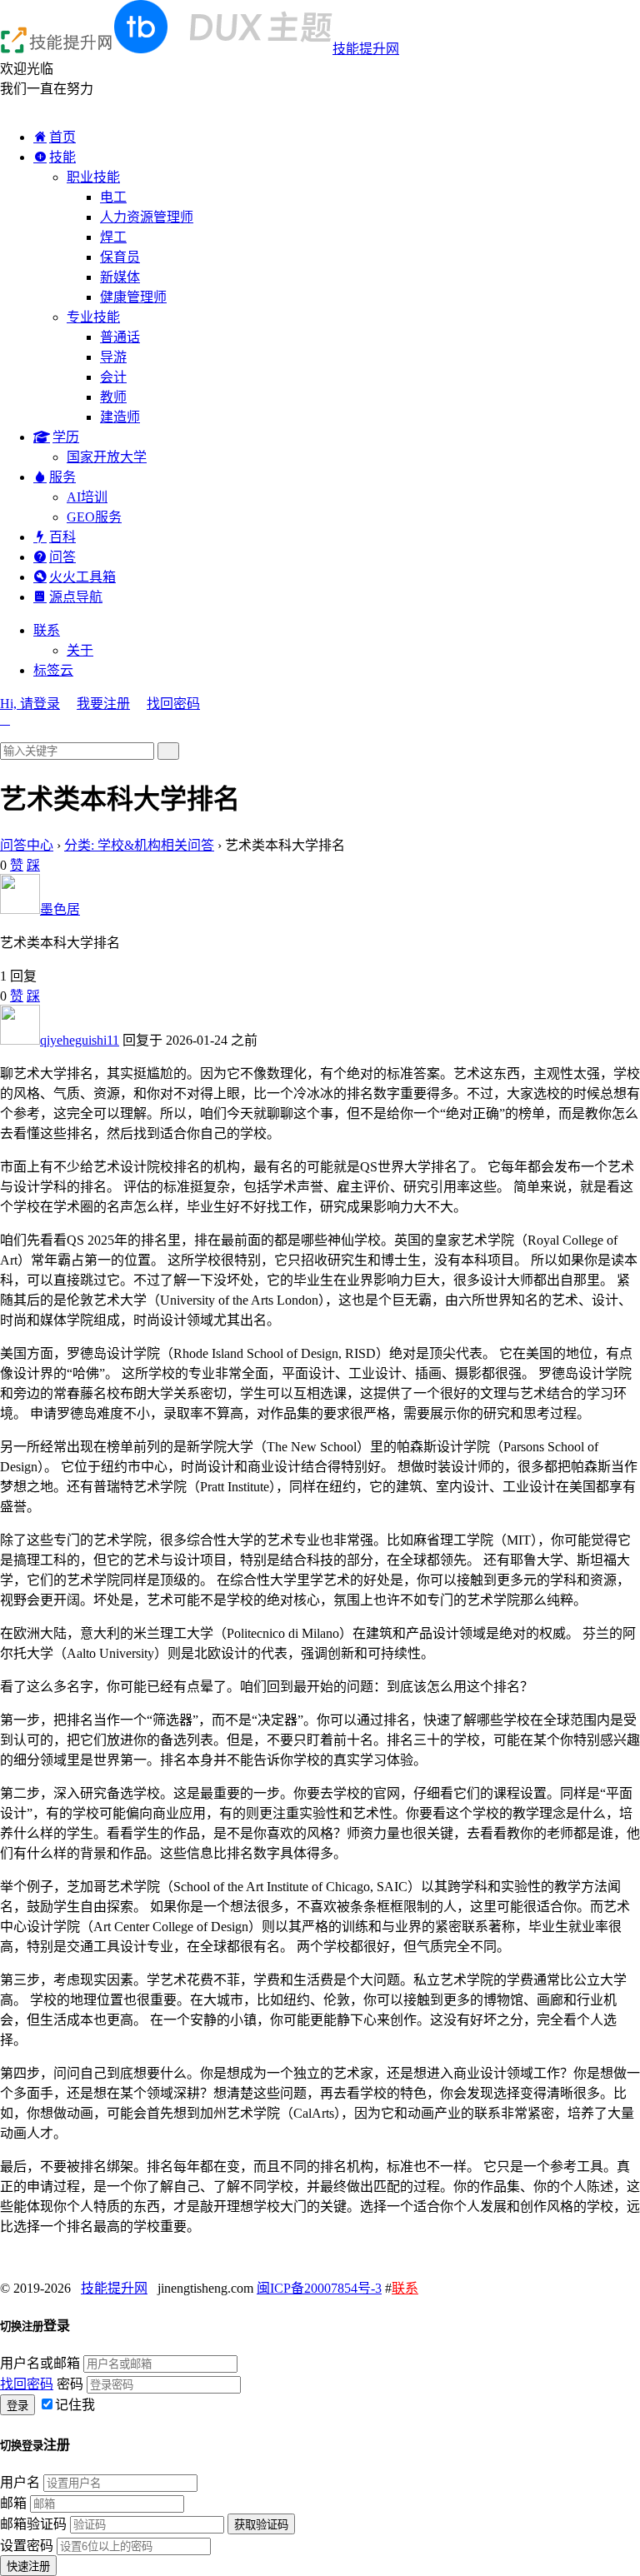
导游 (113, 357)
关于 (80, 650)
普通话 (120, 337)
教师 (113, 397)
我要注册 (103, 704)
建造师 (120, 417)
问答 (62, 557)
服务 (62, 477)
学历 (66, 437)
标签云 (53, 670)
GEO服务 (94, 517)
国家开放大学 (107, 457)
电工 (113, 197)
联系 (47, 630)
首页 (62, 137)
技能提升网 (366, 49)
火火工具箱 (82, 577)
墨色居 (60, 909)
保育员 (120, 257)
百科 (62, 537)
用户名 (20, 2482)
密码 (70, 2384)
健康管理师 (133, 297)
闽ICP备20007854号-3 (319, 2288)
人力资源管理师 (147, 217)
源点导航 (76, 597)
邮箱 (13, 2503)
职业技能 (93, 177)
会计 (113, 377)
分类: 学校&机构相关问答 (139, 845)
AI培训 (87, 497)
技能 (62, 157)
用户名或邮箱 (40, 2363)
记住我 (75, 2405)
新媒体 (120, 277)
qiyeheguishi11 (80, 1040)
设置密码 (27, 2546)
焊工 (113, 237)
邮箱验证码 (33, 2524)
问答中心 (27, 845)
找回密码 (173, 704)
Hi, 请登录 (30, 704)
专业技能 (93, 317)
